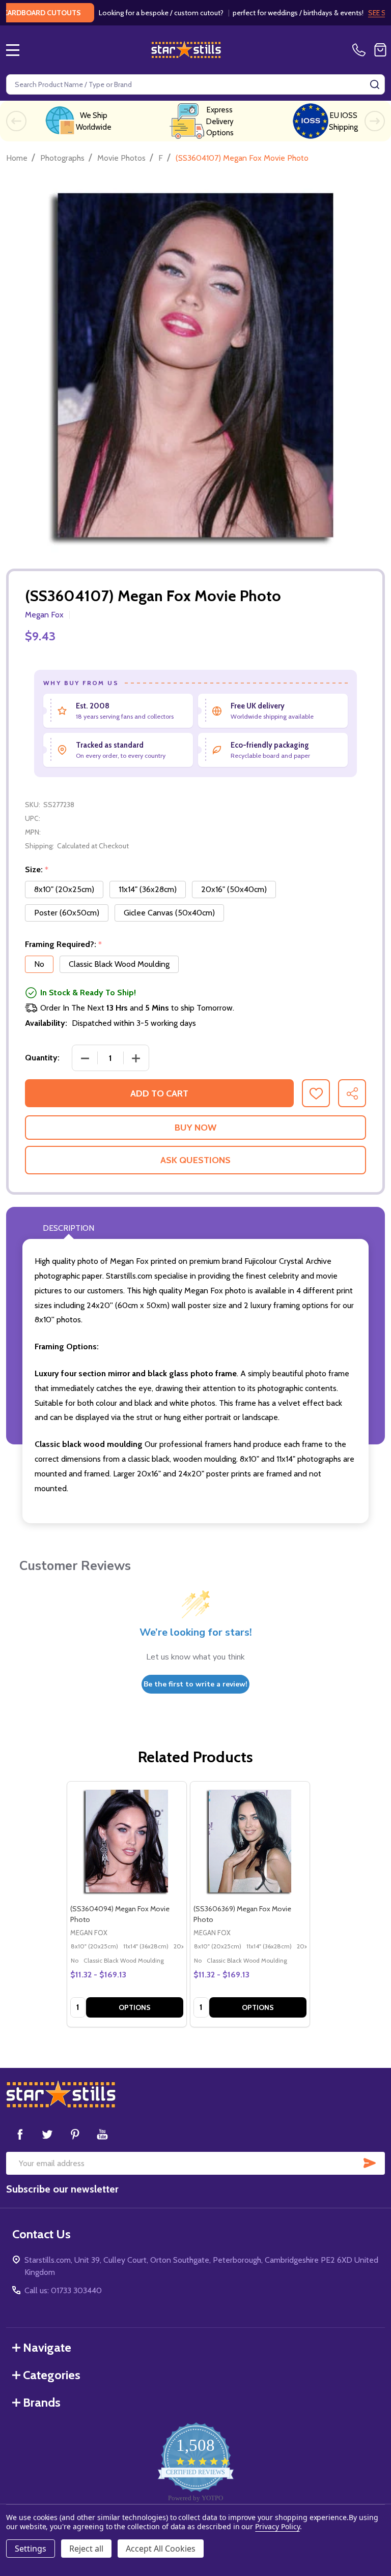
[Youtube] (102, 2134)
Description (68, 1228)
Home (17, 158)
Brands (42, 2402)
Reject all (86, 2549)
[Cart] (380, 50)
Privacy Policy (277, 2526)
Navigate (47, 2347)
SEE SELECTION (360, 13)
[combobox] (195, 84)
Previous (16, 121)
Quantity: (42, 1058)
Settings (31, 2549)
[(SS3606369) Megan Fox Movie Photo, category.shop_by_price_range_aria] (250, 1841)
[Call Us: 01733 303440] (361, 50)
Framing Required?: (64, 944)
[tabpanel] (126, 1904)
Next (375, 121)
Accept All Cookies (161, 2549)
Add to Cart (159, 1093)
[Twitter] (47, 2134)
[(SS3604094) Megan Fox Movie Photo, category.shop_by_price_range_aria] (127, 1841)
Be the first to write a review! (195, 1684)
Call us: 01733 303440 (63, 2290)
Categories (52, 2375)
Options (135, 2007)
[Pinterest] (75, 2134)
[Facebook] (20, 2134)
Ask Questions (195, 1160)
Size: (37, 870)
